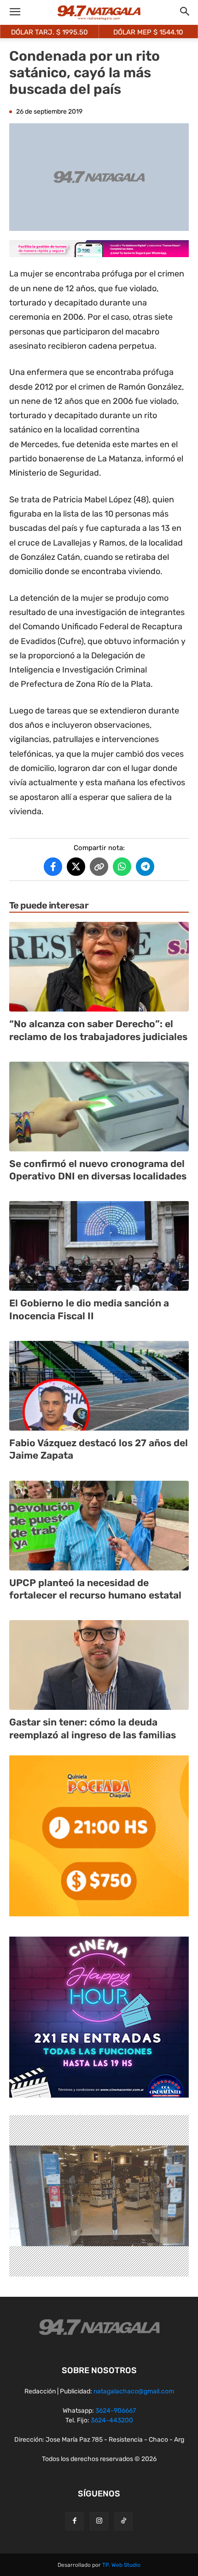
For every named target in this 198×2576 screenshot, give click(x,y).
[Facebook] (75, 2521)
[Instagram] (99, 2521)
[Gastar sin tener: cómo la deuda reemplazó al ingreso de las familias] (99, 1665)
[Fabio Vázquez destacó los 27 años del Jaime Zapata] (99, 1386)
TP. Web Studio (121, 2565)
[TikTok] (123, 2521)
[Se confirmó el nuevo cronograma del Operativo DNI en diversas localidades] (99, 1107)
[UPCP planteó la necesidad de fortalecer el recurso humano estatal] (99, 1526)
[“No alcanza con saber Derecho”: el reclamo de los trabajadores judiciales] (99, 967)
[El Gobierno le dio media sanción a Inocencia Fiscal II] (99, 1246)
